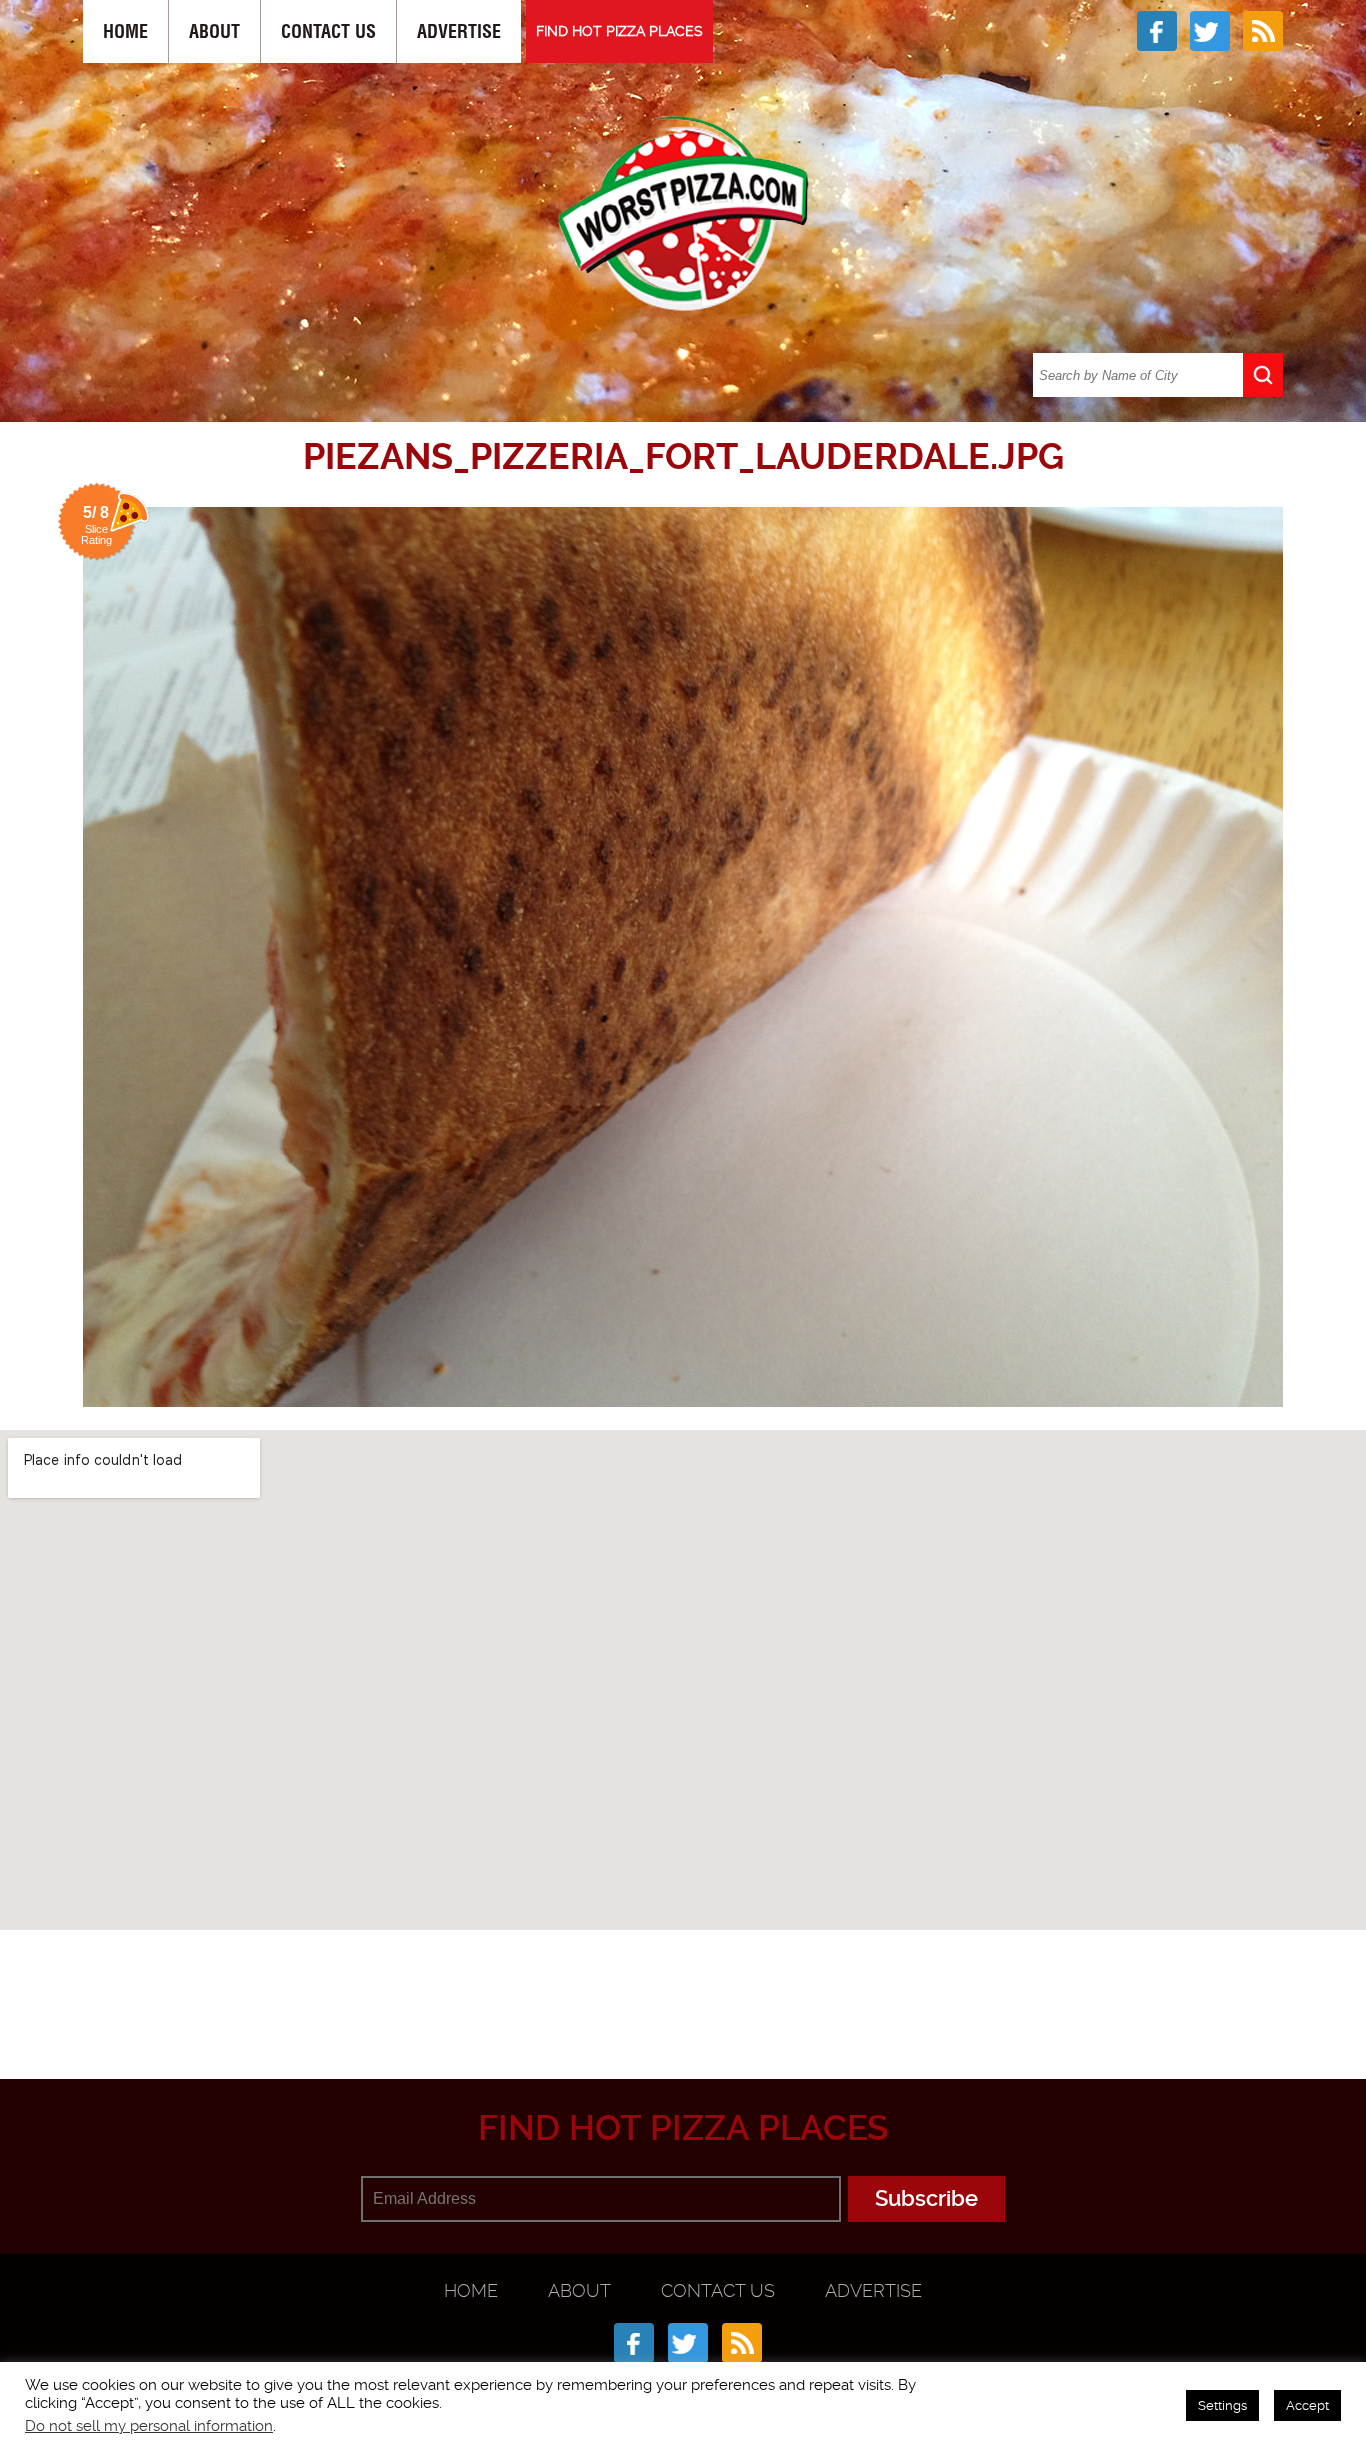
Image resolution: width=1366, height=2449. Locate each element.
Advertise (459, 31)
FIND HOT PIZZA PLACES (619, 31)
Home (125, 31)
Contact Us (328, 31)
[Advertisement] (683, 1981)
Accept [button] (1307, 2405)
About (214, 31)
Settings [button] (1222, 2405)
